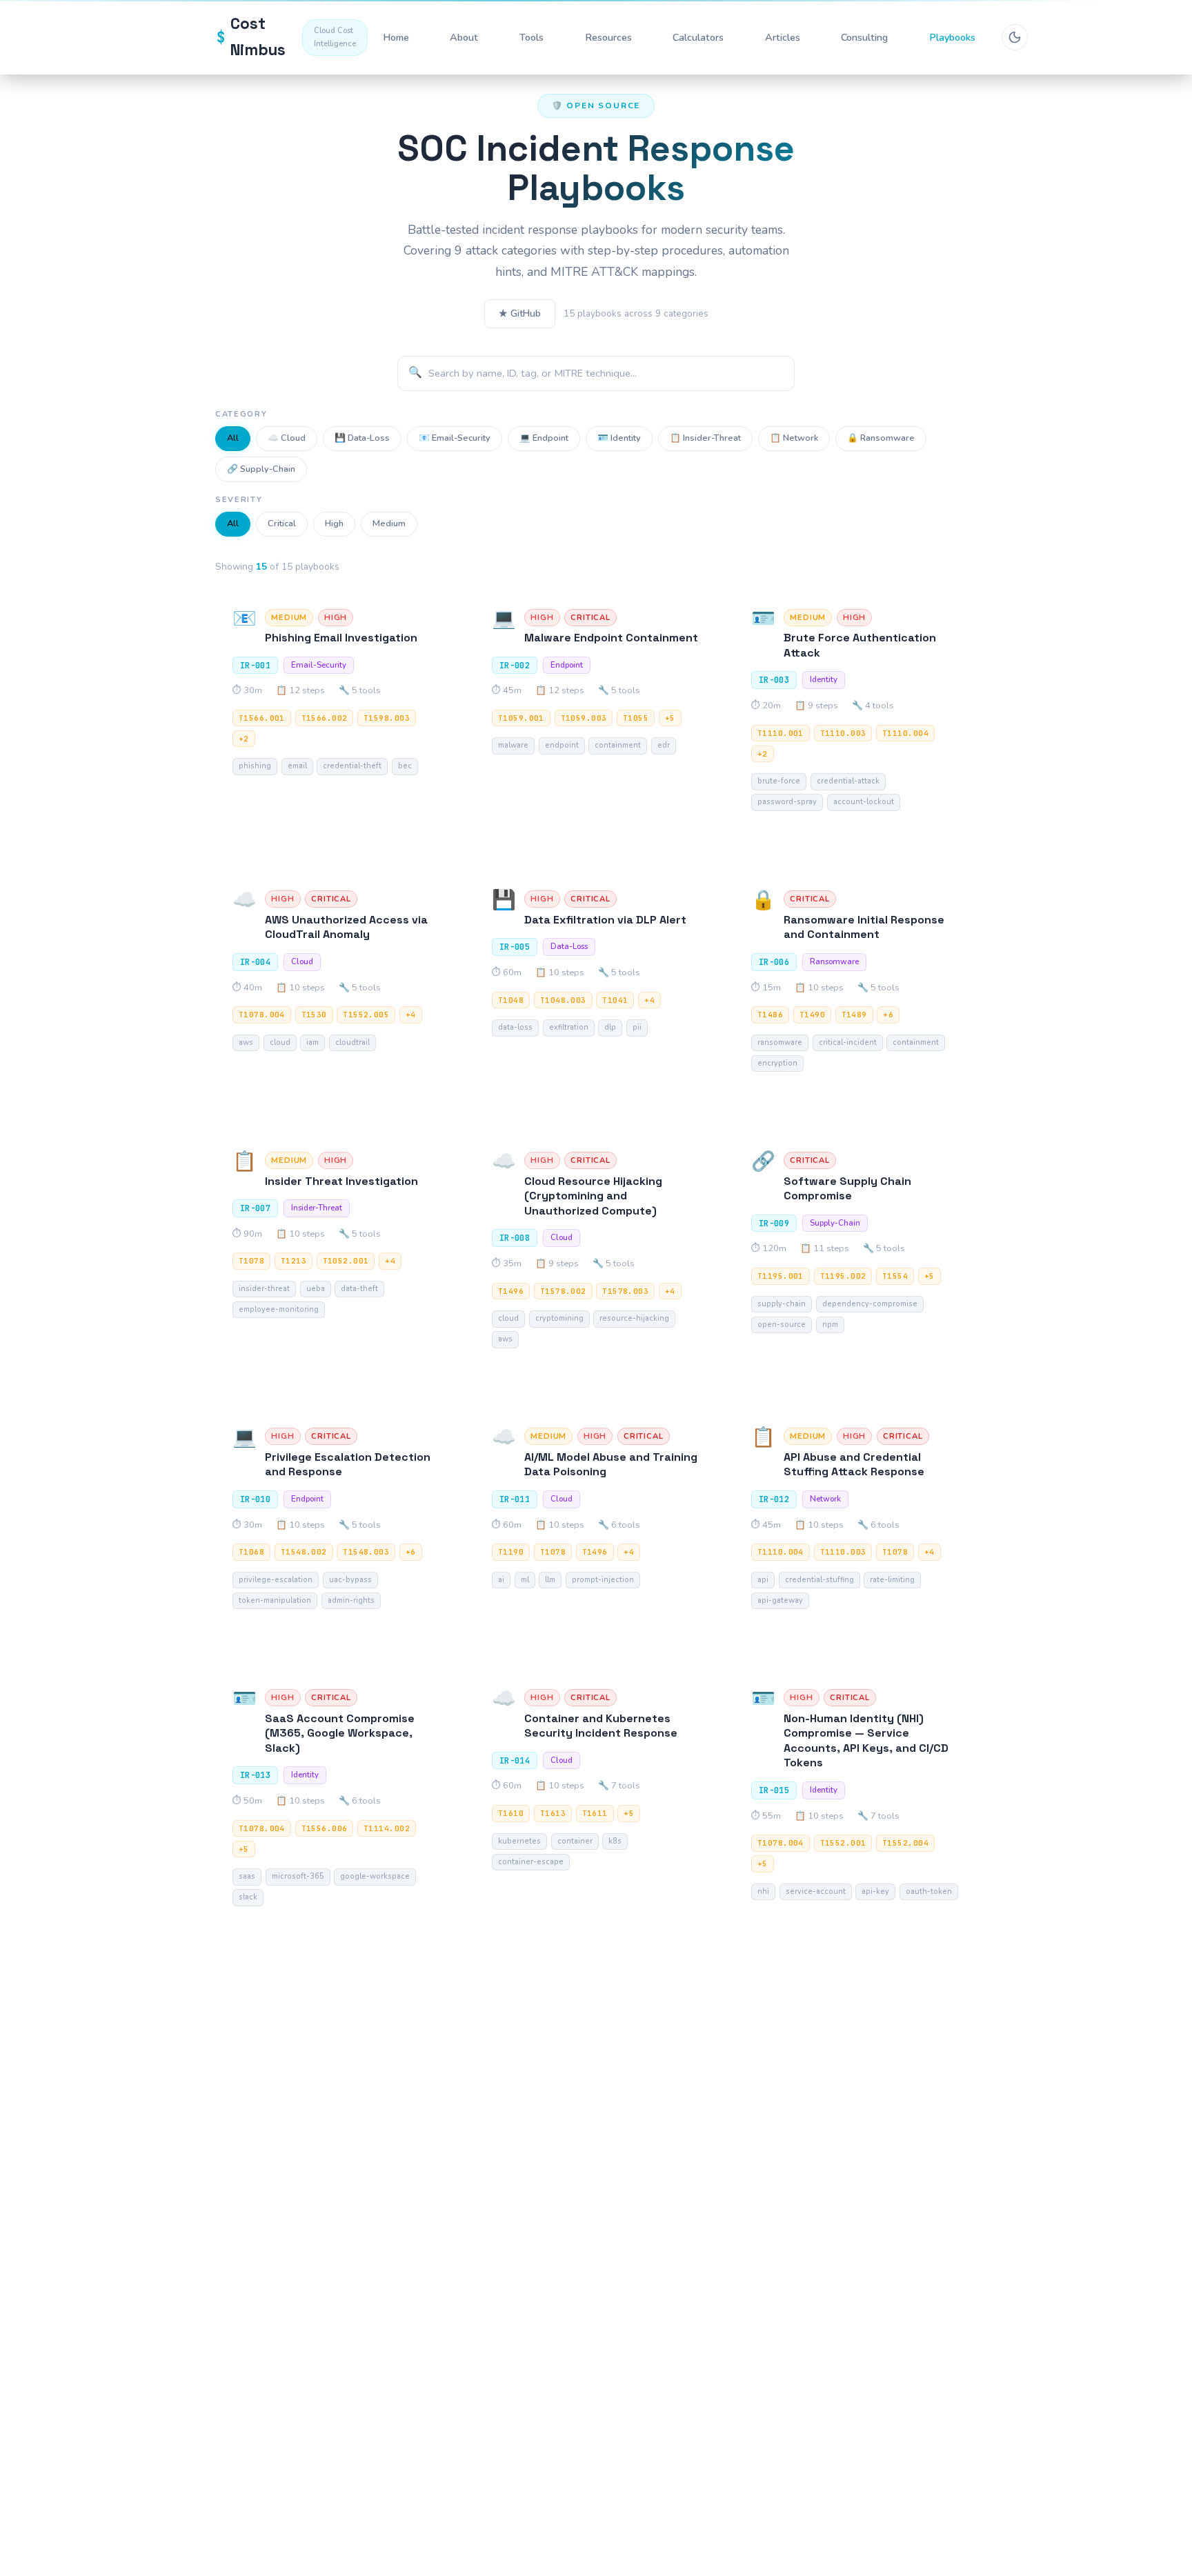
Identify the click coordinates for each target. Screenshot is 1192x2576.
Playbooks (952, 37)
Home (396, 37)
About (464, 37)
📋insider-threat (705, 438)
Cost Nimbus (286, 37)
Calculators (698, 37)
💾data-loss (362, 438)
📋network (794, 438)
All (233, 438)
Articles (783, 37)
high (334, 523)
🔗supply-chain (261, 469)
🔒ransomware (881, 438)
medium (389, 523)
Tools (532, 37)
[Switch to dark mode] (1015, 37)
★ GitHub (520, 313)
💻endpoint (544, 438)
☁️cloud (287, 438)
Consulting (864, 37)
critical (282, 523)
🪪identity (619, 438)
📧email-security (455, 438)
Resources (608, 37)
